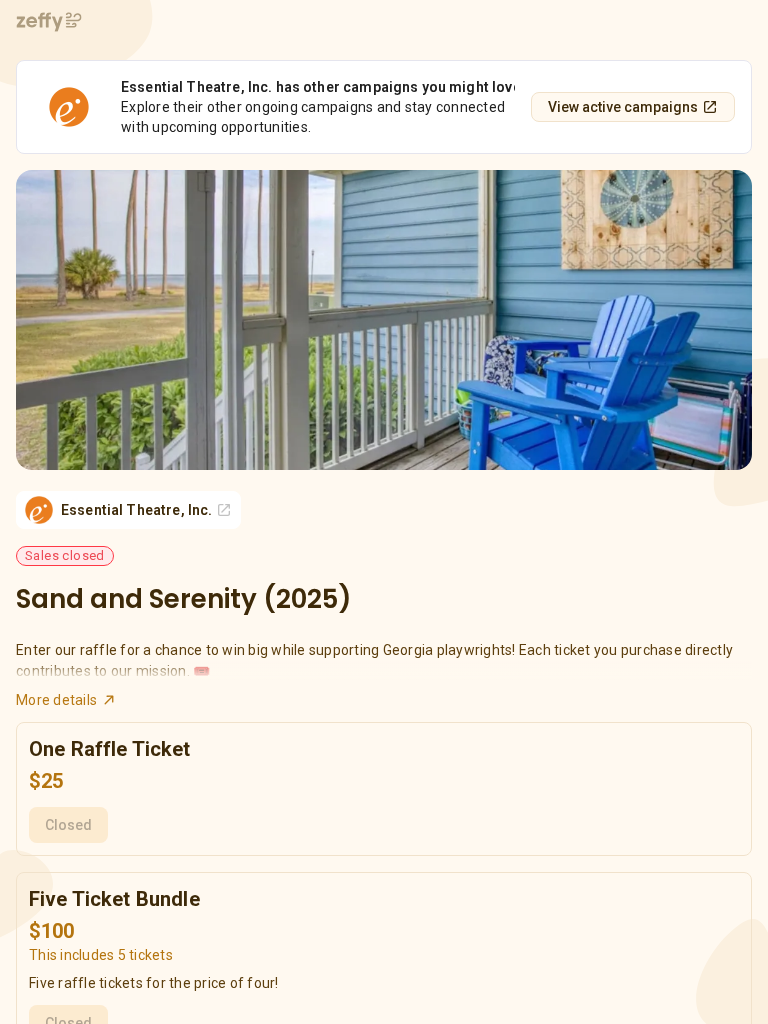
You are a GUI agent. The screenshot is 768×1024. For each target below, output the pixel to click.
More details (56, 700)
